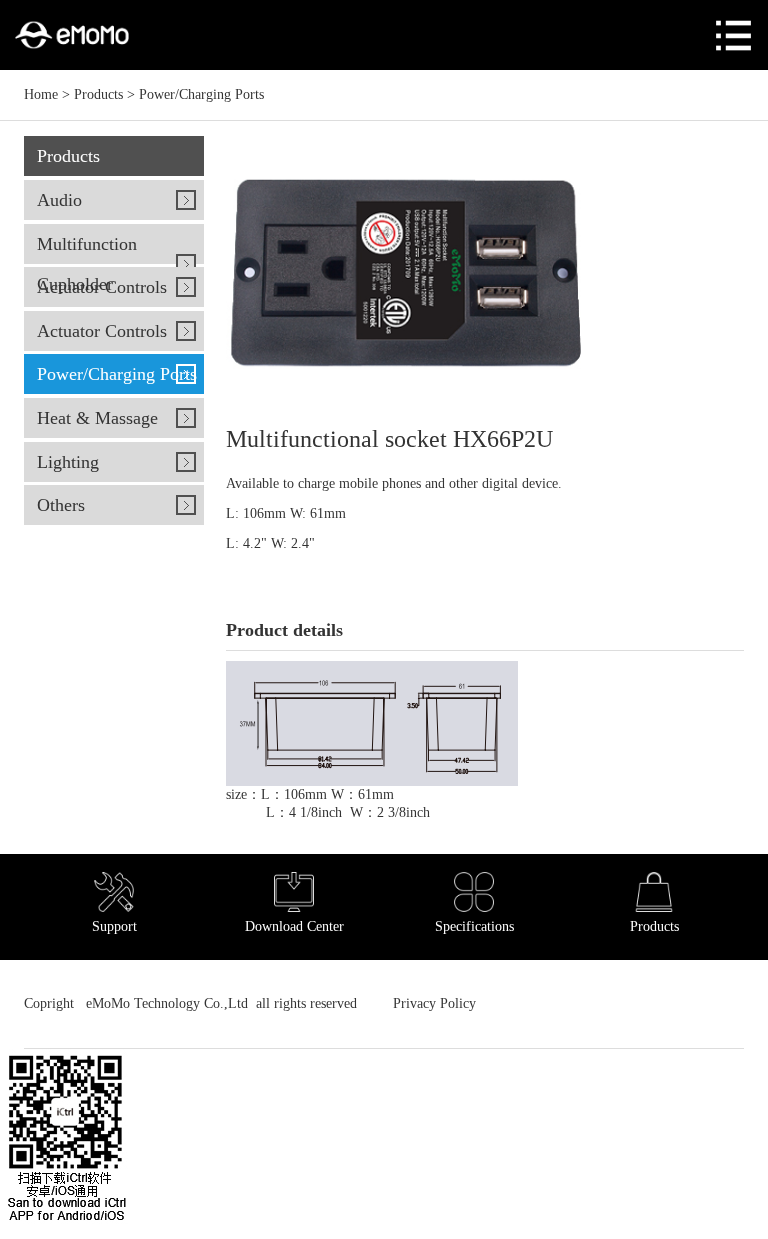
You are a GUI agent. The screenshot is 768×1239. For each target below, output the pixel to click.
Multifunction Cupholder (87, 264)
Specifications (474, 926)
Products (98, 94)
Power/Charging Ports (201, 94)
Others (61, 505)
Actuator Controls (102, 287)
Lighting (68, 462)
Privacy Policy (432, 1003)
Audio (59, 200)
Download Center (294, 926)
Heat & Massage (97, 418)
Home (41, 94)
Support (114, 926)
